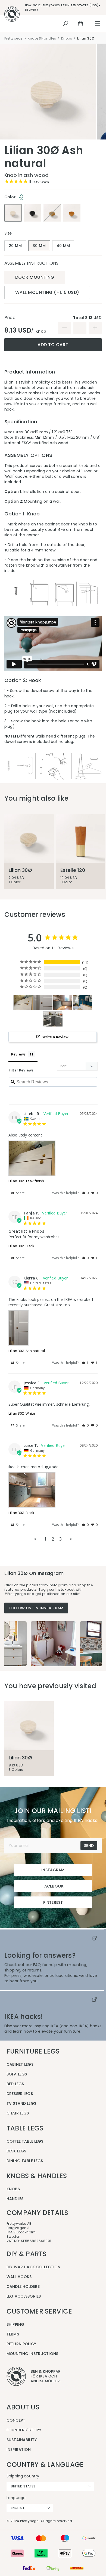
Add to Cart (53, 345)
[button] (85, 1193)
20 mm (15, 246)
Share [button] (20, 1193)
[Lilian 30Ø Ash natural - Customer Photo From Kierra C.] (43, 1003)
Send (89, 1846)
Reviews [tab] (18, 1054)
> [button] (71, 1539)
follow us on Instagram (36, 1608)
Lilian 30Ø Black (21, 1246)
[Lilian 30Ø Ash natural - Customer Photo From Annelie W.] (53, 1019)
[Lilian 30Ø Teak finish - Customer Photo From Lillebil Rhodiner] (23, 1003)
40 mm (63, 246)
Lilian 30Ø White (22, 1413)
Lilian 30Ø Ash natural (27, 1351)
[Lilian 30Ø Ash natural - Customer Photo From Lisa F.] (83, 1003)
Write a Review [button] (56, 1037)
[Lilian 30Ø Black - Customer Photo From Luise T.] (63, 1003)
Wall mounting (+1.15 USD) (47, 292)
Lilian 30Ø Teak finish (26, 1181)
